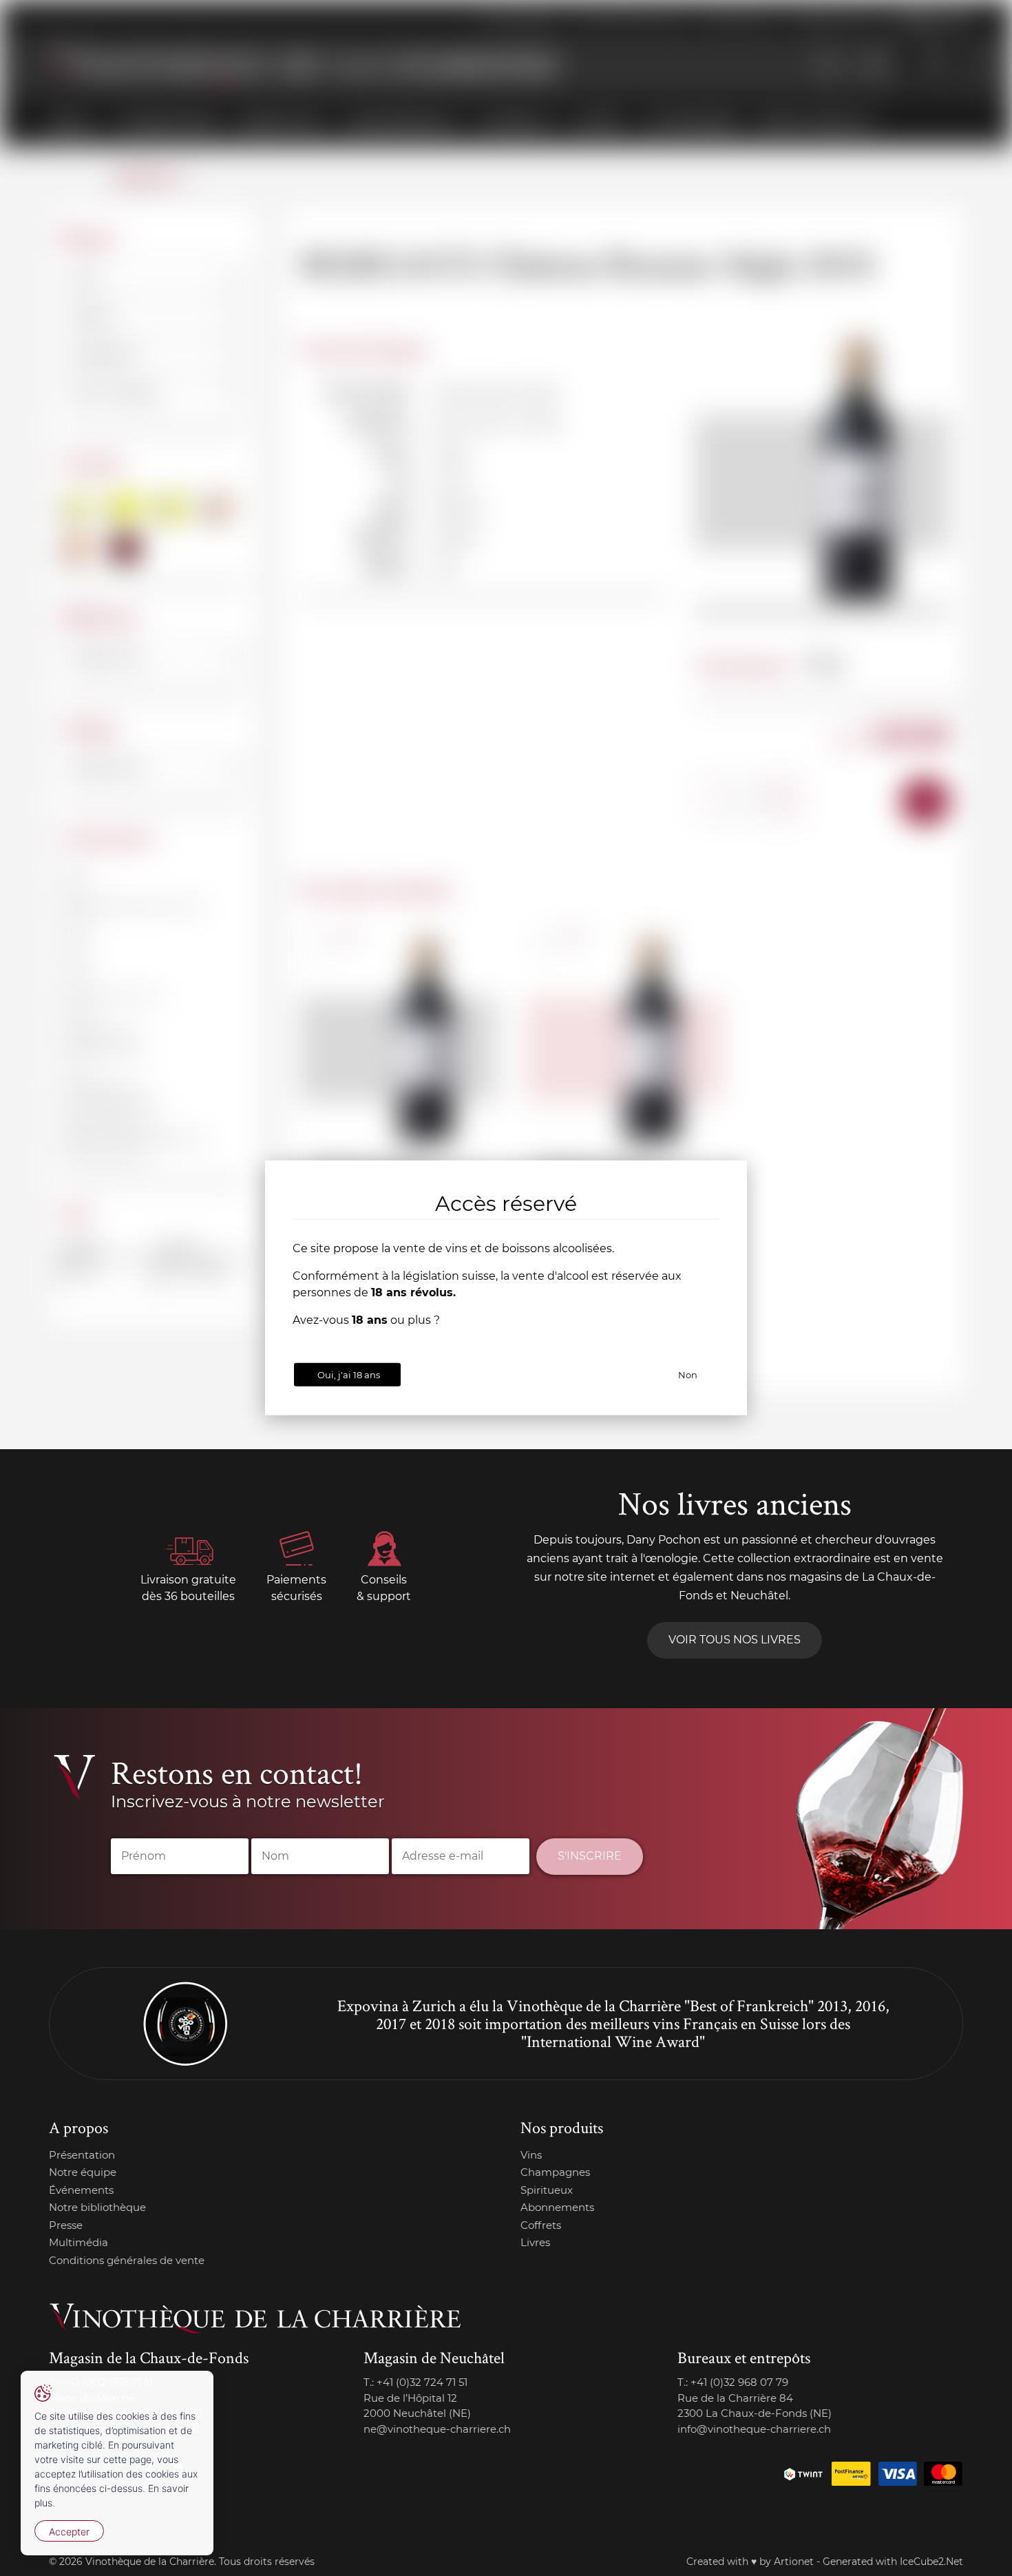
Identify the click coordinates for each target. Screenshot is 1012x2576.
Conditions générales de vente (127, 2260)
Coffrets (541, 2225)
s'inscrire (590, 1856)
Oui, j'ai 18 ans (349, 1375)
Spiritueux (547, 2190)
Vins (531, 2155)
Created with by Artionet (750, 2562)
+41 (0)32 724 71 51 (422, 2382)
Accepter (69, 2532)
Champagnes (555, 2172)
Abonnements (557, 2207)
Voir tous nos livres (735, 1640)
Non (688, 1375)
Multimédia (78, 2242)
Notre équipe (83, 2172)
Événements (81, 2190)
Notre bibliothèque (97, 2207)
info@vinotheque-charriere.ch (754, 2429)
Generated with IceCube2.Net (893, 2562)
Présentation (82, 2155)
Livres (535, 2242)
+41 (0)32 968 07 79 (739, 2382)
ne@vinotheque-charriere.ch (437, 2429)
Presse (66, 2225)
